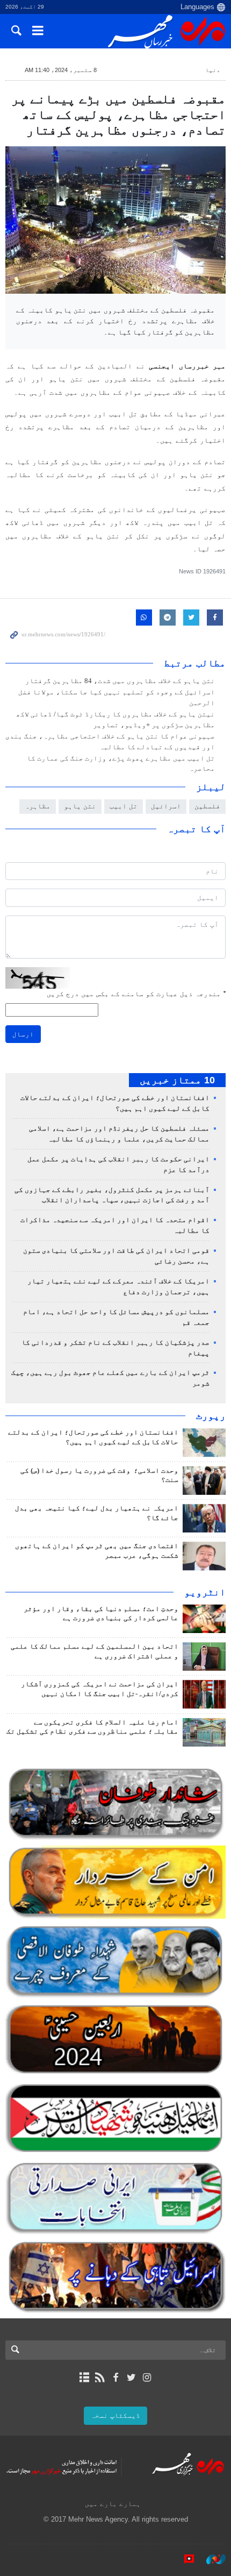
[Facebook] (115, 2378)
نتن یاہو (80, 806)
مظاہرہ (38, 806)
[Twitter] (131, 2378)
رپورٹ (211, 1416)
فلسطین (207, 806)
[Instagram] (147, 2378)
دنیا (213, 70)
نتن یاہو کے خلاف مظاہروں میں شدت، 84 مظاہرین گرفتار (120, 681)
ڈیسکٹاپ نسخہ (115, 2415)
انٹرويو (205, 1592)
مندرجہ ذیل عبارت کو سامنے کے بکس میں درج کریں (136, 994)
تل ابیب (124, 806)
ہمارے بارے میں (113, 2504)
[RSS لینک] (100, 2378)
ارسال (23, 1034)
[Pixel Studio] (184, 2559)
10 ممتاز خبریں (177, 1080)
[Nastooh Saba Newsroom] (211, 2559)
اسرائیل (166, 806)
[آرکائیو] (84, 2378)
